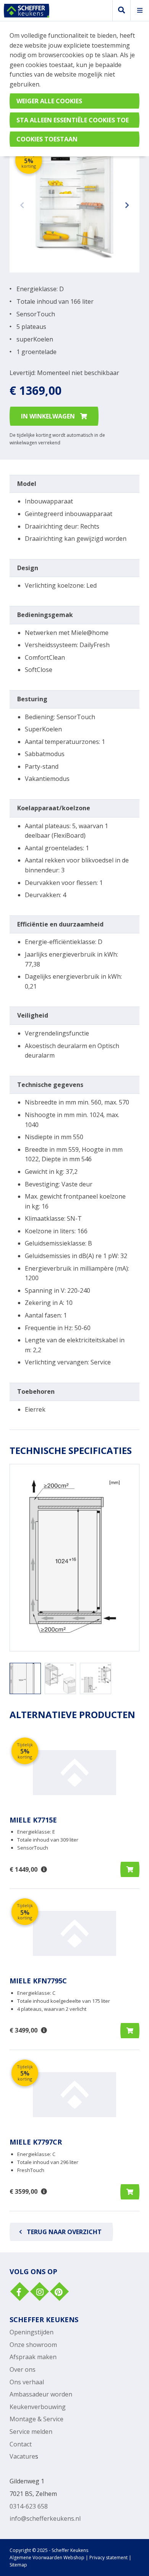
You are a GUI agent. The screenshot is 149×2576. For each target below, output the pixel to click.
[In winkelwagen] (130, 1869)
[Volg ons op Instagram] (39, 2292)
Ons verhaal (27, 2382)
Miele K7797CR (36, 2142)
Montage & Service (36, 2419)
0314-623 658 (29, 2506)
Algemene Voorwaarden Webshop (47, 2558)
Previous (23, 204)
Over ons (23, 2369)
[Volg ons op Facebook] (19, 2292)
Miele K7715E (33, 1820)
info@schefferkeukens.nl (45, 2518)
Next (126, 204)
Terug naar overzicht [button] (64, 2232)
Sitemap (18, 2565)
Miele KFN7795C (38, 1981)
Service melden (31, 2432)
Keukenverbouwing (38, 2407)
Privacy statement (109, 2558)
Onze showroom (33, 2345)
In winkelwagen (49, 416)
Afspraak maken (33, 2357)
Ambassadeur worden (41, 2394)
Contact (21, 2444)
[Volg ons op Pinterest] (58, 2292)
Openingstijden (32, 2332)
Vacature (22, 2456)
